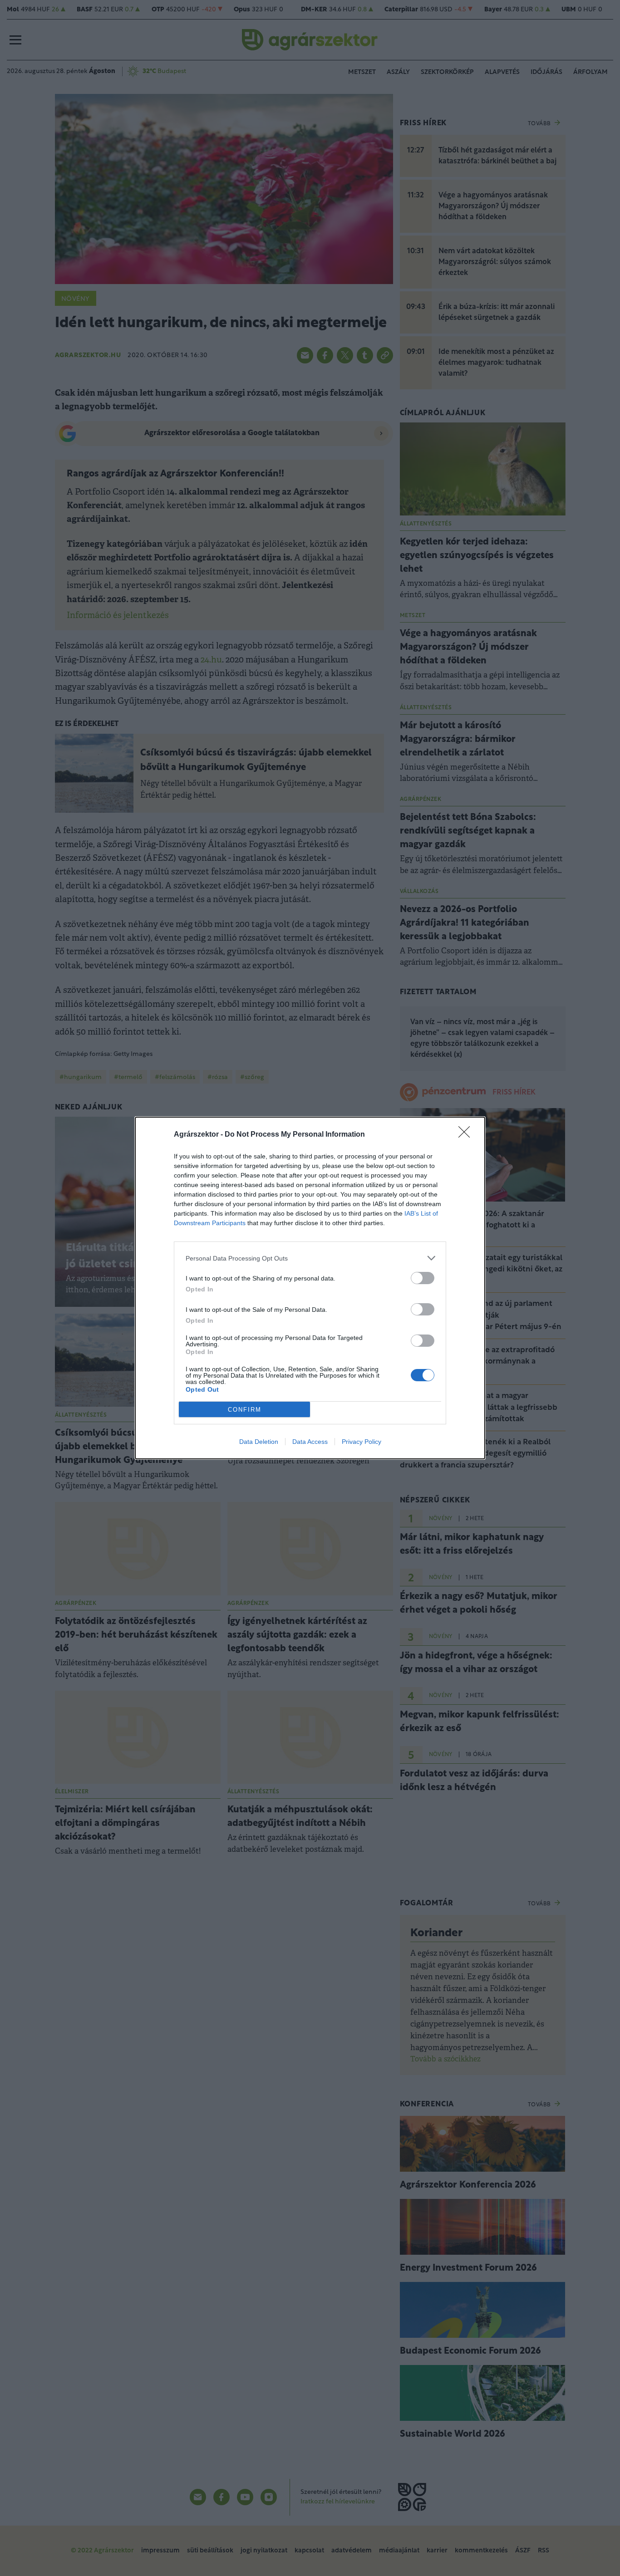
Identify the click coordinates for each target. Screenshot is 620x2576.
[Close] (467, 1135)
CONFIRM (245, 1410)
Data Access (310, 1442)
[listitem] (310, 1258)
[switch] (423, 1278)
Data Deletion (259, 1442)
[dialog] (310, 1288)
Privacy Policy (362, 1442)
